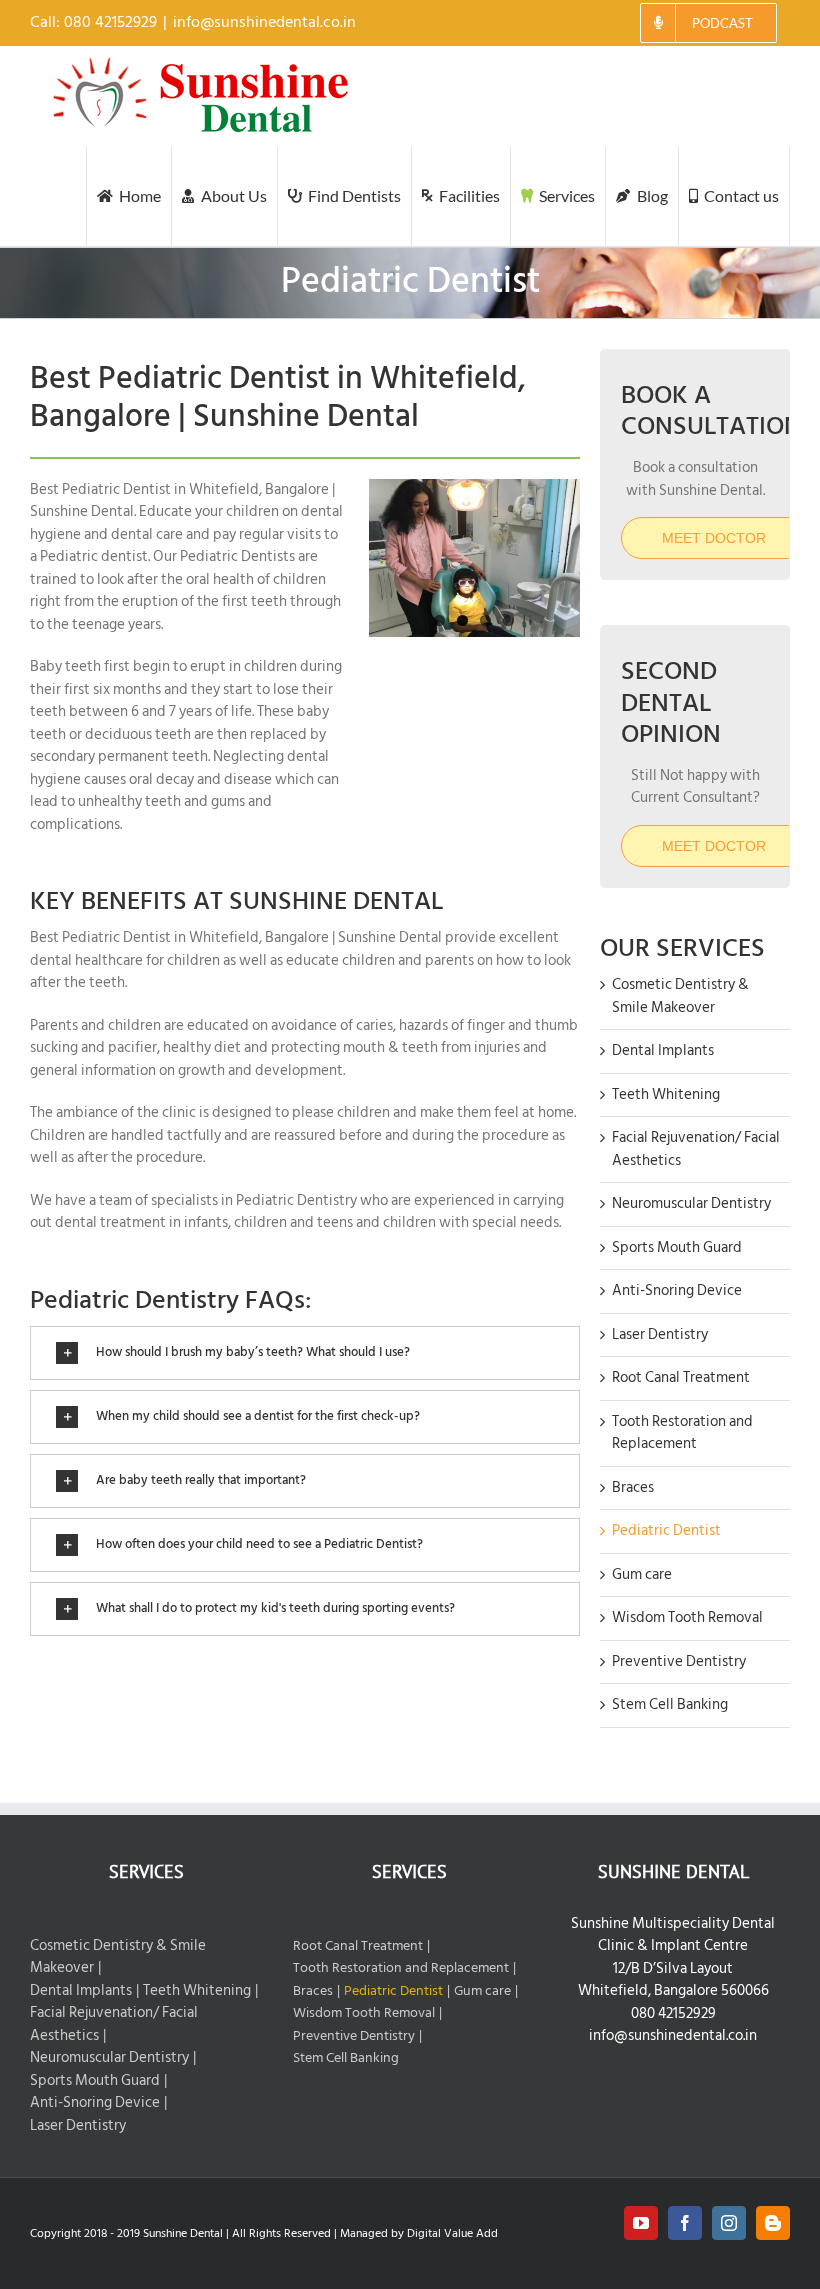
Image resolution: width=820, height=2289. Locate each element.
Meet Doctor (714, 538)
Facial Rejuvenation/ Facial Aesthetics (696, 1149)
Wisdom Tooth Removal (687, 1617)
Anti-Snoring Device (677, 1290)
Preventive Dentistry (679, 1661)
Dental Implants (663, 1050)
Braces (633, 1487)
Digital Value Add (452, 2233)
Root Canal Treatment (681, 1377)
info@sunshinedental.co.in (264, 22)
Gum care (642, 1574)
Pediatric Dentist (666, 1530)
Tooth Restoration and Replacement (682, 1433)
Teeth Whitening (666, 1094)
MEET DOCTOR (714, 846)
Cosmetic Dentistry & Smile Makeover (680, 996)
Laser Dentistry (660, 1334)
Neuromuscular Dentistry (691, 1203)
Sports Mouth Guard (677, 1247)
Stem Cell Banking (670, 1704)
